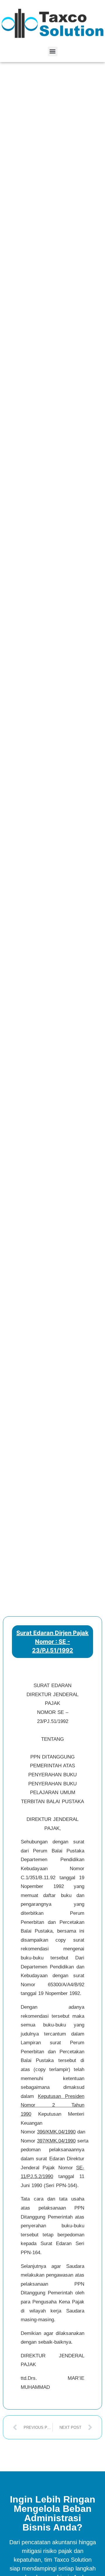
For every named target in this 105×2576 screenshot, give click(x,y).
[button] (53, 51)
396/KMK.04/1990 (56, 2132)
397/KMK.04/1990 (56, 2141)
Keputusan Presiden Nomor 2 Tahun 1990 (52, 2105)
